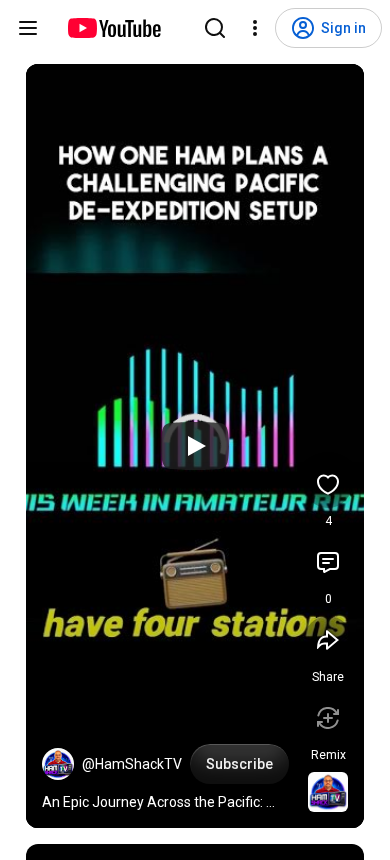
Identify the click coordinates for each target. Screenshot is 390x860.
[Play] (195, 446)
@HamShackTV (132, 764)
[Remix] (328, 718)
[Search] (215, 28)
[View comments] (328, 562)
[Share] (328, 640)
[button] (58, 764)
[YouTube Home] (113, 28)
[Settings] (255, 28)
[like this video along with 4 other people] (328, 484)
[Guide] (28, 28)
